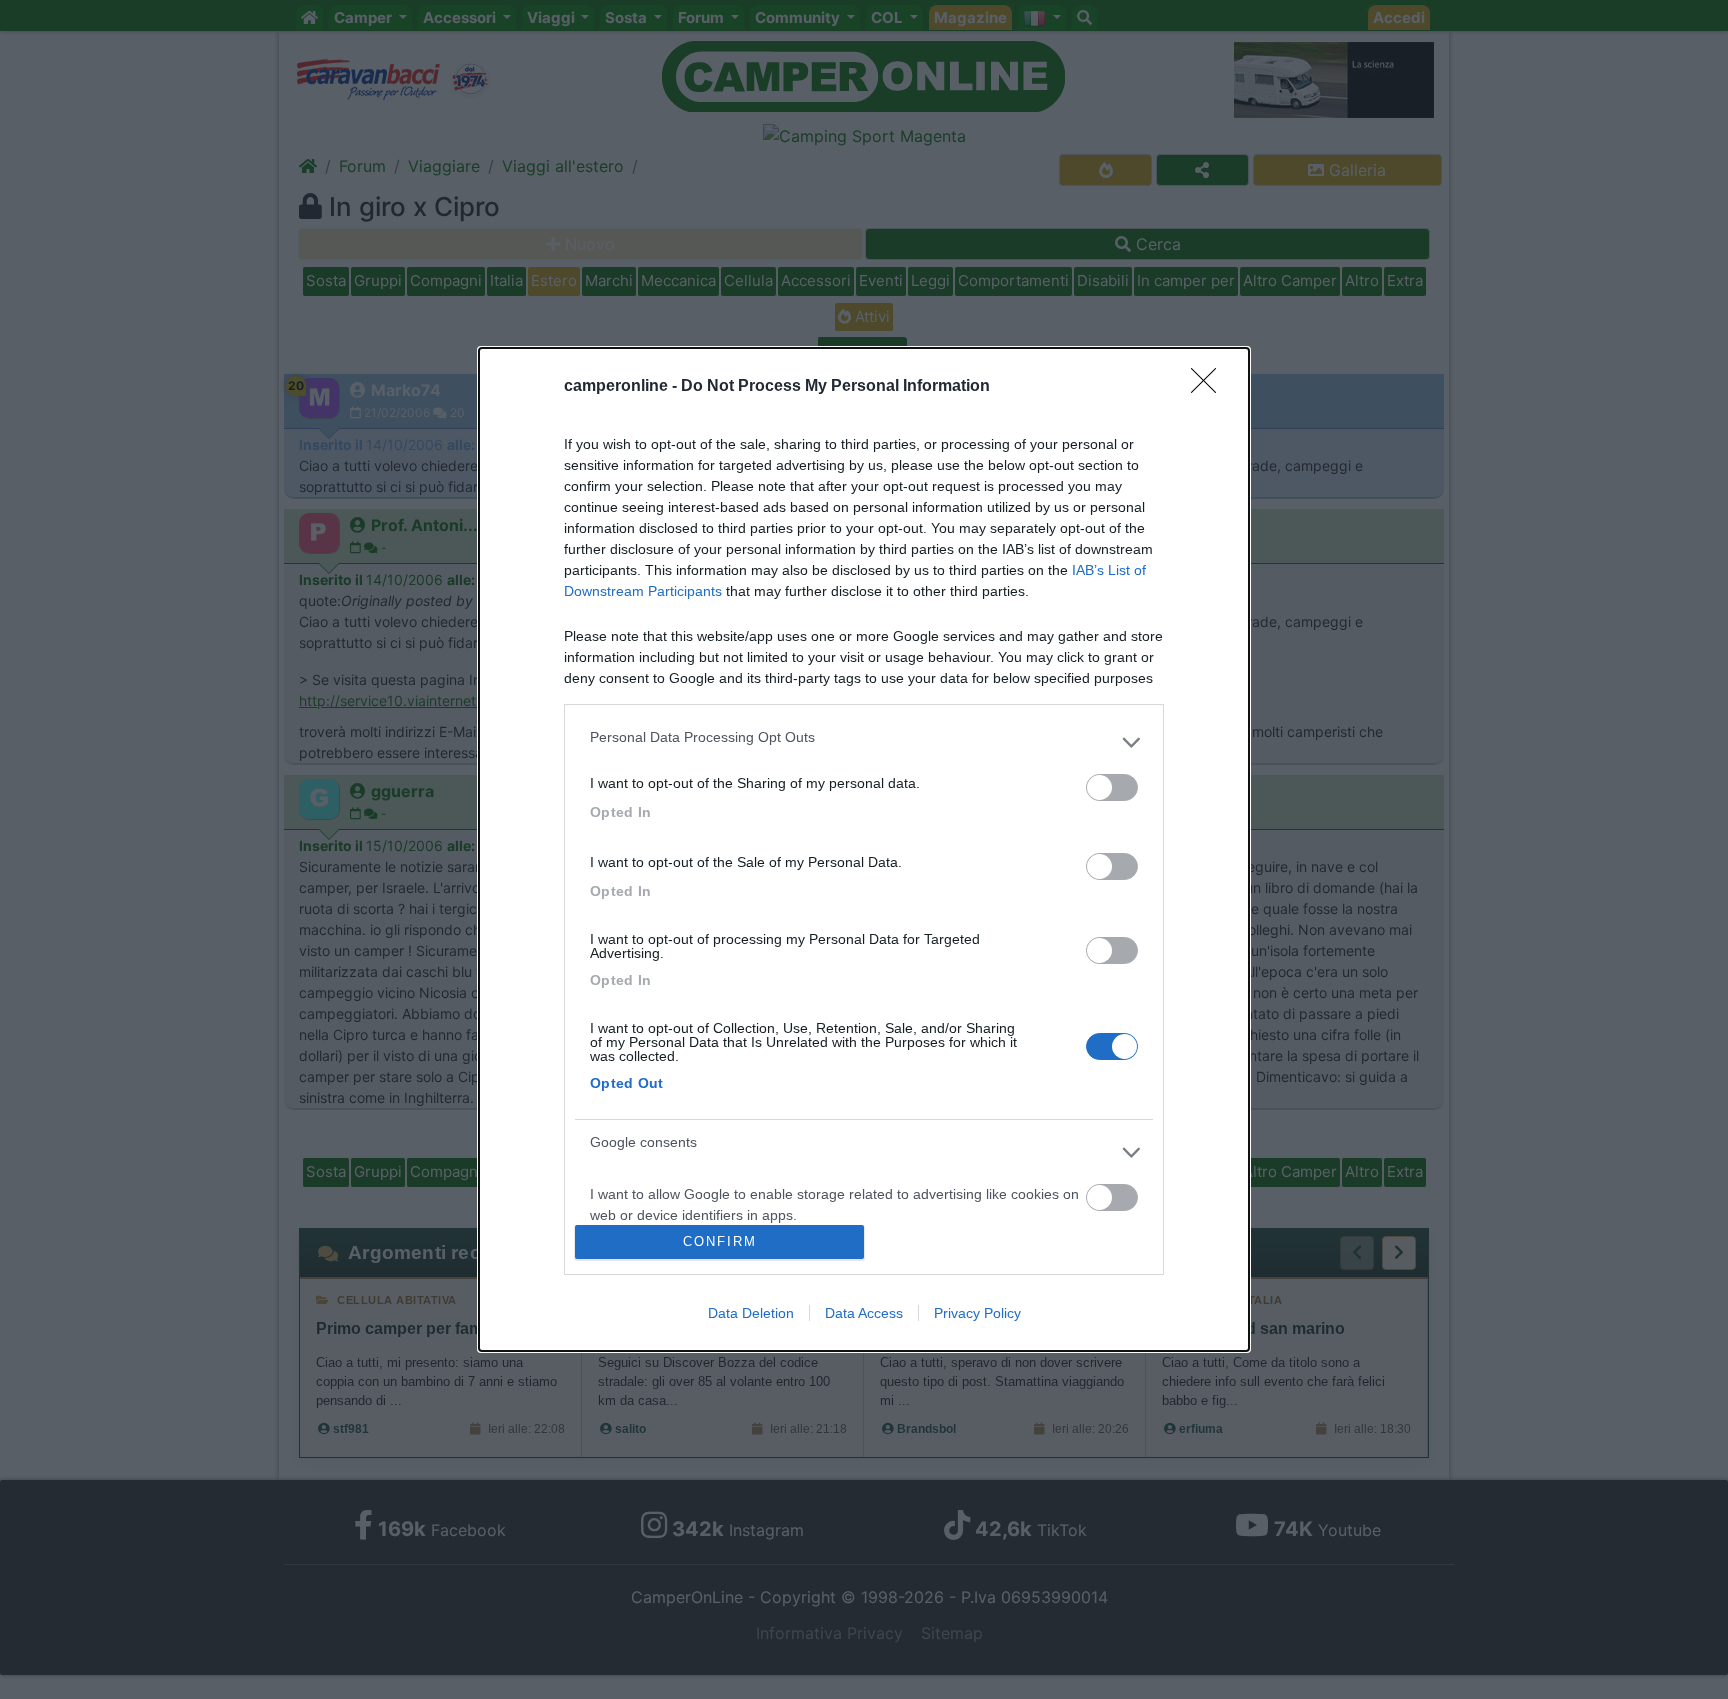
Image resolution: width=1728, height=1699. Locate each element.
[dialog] (864, 849)
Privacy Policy (977, 1313)
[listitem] (864, 742)
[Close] (1210, 387)
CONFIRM (720, 1241)
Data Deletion (751, 1313)
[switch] (1112, 787)
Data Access (864, 1313)
